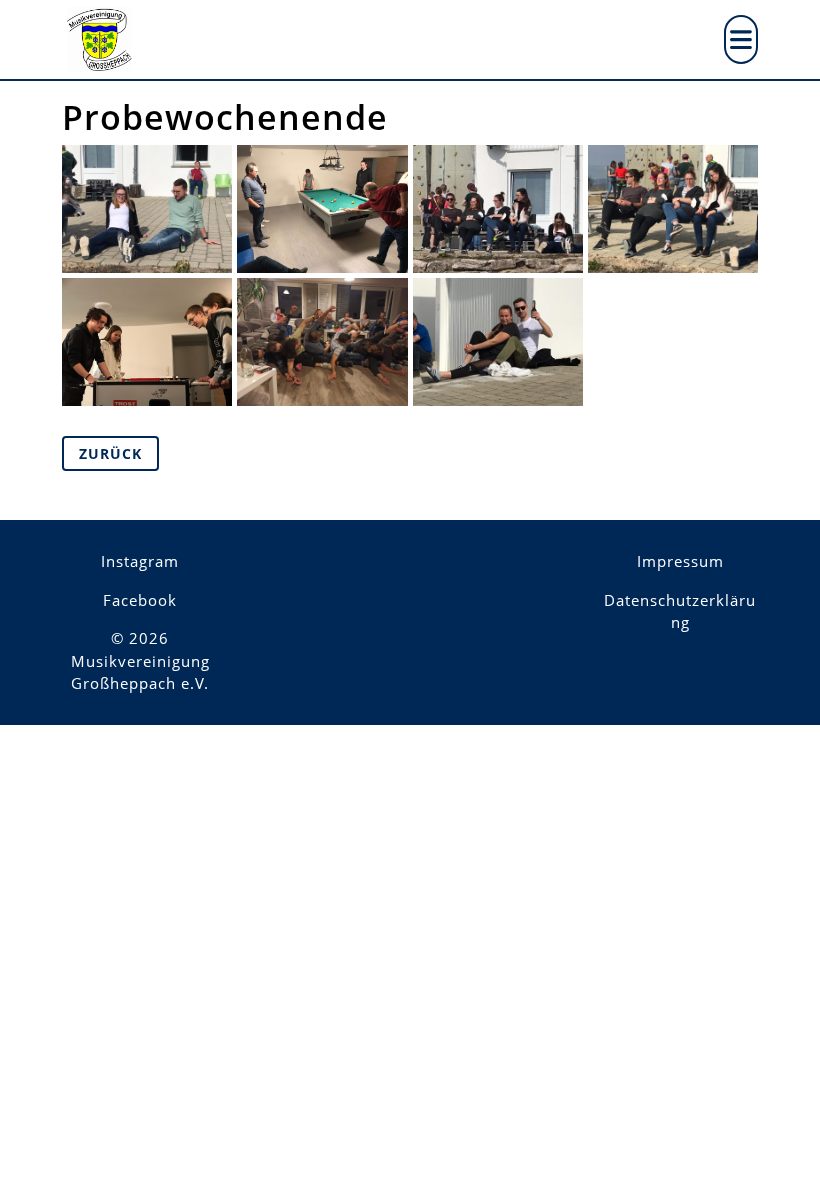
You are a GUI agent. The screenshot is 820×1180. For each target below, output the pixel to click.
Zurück (110, 453)
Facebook (140, 600)
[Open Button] (741, 39)
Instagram (140, 561)
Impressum (680, 561)
